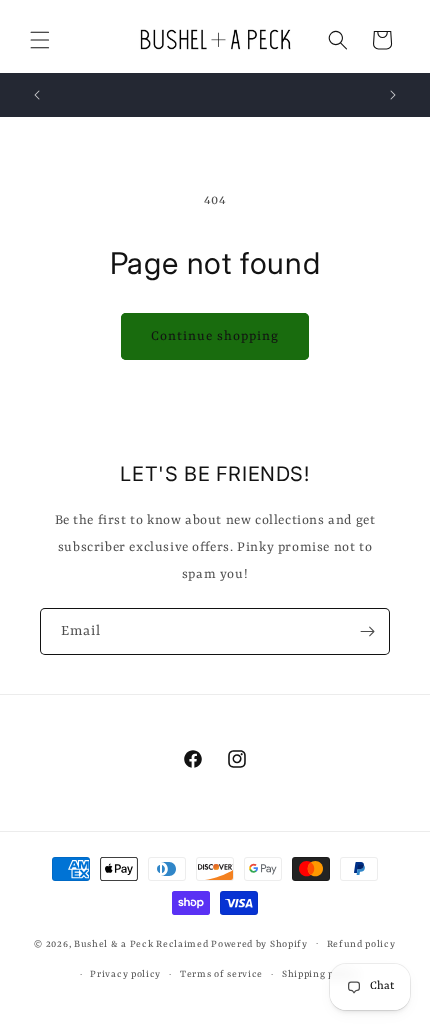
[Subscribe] (367, 631)
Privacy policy (125, 974)
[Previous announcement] (37, 95)
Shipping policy (320, 974)
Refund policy (361, 944)
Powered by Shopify (259, 943)
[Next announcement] (393, 95)
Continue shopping (215, 336)
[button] (40, 40)
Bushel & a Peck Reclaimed (141, 943)
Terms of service (221, 974)
